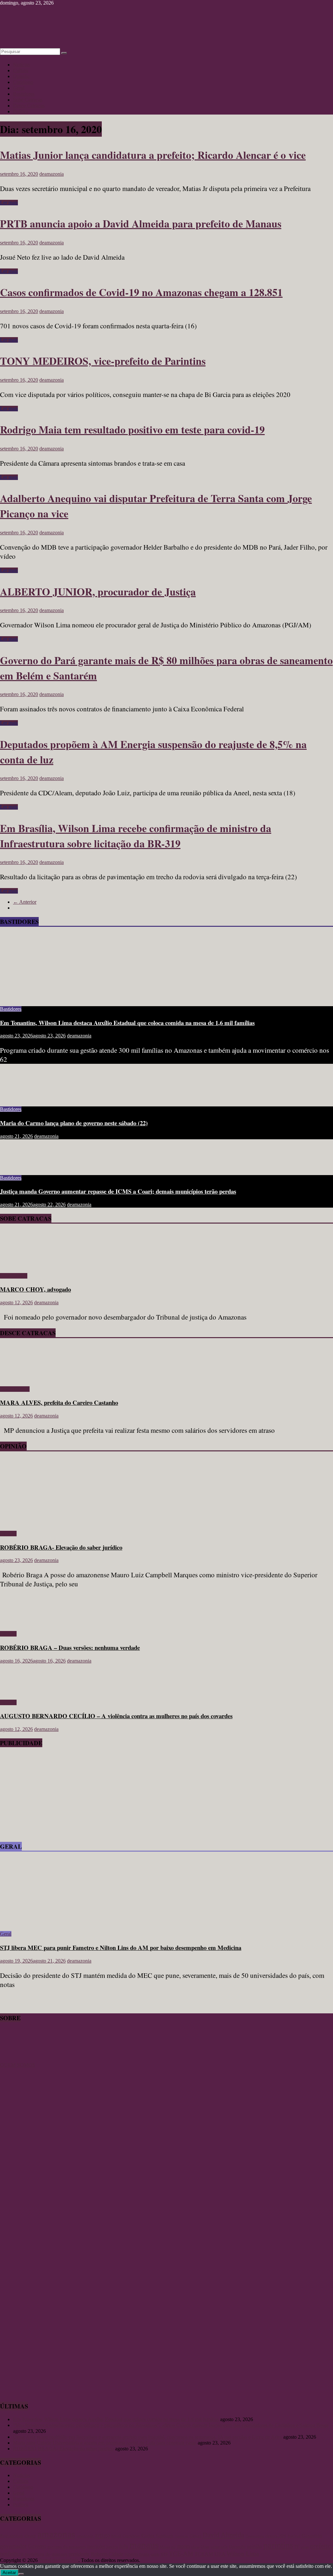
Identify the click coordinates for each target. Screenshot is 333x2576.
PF (297, 2547)
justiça (112, 2547)
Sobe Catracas (28, 100)
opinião (254, 2546)
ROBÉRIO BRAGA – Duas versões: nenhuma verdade (70, 1647)
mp (173, 2547)
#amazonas (11, 2535)
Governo (37, 2546)
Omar (205, 2547)
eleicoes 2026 (276, 2536)
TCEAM (204, 2554)
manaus (144, 2545)
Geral (19, 88)
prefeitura (12, 2554)
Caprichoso (131, 2536)
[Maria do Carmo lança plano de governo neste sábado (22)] (21, 1098)
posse (305, 2547)
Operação (237, 2547)
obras (195, 2547)
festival (294, 2536)
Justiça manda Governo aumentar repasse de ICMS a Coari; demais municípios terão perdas (118, 1191)
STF (164, 2554)
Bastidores (24, 94)
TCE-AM (181, 2554)
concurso (181, 2536)
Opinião (21, 76)
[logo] (16, 2059)
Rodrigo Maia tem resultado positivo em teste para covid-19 (132, 429)
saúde (155, 2555)
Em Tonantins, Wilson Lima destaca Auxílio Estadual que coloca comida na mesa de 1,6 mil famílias (127, 1023)
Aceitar (9, 2573)
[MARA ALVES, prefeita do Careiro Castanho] (19, 1378)
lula (124, 2546)
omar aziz (219, 2547)
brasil (116, 2536)
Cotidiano (23, 82)
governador (13, 2546)
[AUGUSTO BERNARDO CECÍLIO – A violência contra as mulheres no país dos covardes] (21, 1691)
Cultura (21, 70)
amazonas (56, 2534)
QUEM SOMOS (18, 2065)
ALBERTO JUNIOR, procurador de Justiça (98, 591)
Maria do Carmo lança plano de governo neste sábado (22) (74, 1123)
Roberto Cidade (107, 2554)
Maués (165, 2547)
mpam (184, 2546)
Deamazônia (255, 2536)
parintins (278, 2545)
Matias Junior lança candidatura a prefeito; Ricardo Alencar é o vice (153, 155)
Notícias (21, 65)
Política (21, 111)
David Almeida (223, 2535)
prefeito (321, 2546)
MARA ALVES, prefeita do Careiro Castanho (59, 1402)
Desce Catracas (29, 106)
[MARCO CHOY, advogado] (19, 1265)
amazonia (85, 2536)
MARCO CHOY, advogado (35, 1289)
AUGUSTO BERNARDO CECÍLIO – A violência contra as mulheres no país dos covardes (116, 1716)
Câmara (195, 2536)
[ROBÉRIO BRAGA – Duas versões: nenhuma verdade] (21, 1623)
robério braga (137, 2554)
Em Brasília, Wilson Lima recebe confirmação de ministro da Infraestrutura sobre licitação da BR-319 (136, 836)
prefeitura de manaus (46, 2554)
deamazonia (52, 174)
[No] (21, 2574)
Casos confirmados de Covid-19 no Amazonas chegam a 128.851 (141, 292)
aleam (30, 2536)
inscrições (96, 2547)
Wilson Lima (243, 2554)
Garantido (312, 2536)
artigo (102, 2535)
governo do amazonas (67, 2547)
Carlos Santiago (157, 2536)
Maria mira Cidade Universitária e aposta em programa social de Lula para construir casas (105, 2443)
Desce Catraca (15, 1389)
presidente (79, 2554)
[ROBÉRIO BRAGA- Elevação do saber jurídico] (63, 1522)
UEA (220, 2554)
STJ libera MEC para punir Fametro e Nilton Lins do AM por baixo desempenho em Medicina (121, 1947)
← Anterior (25, 902)
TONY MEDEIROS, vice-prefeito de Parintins (103, 361)
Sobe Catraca (14, 1276)
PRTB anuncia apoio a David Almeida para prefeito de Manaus (141, 223)
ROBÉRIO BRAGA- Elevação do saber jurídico (61, 1547)
